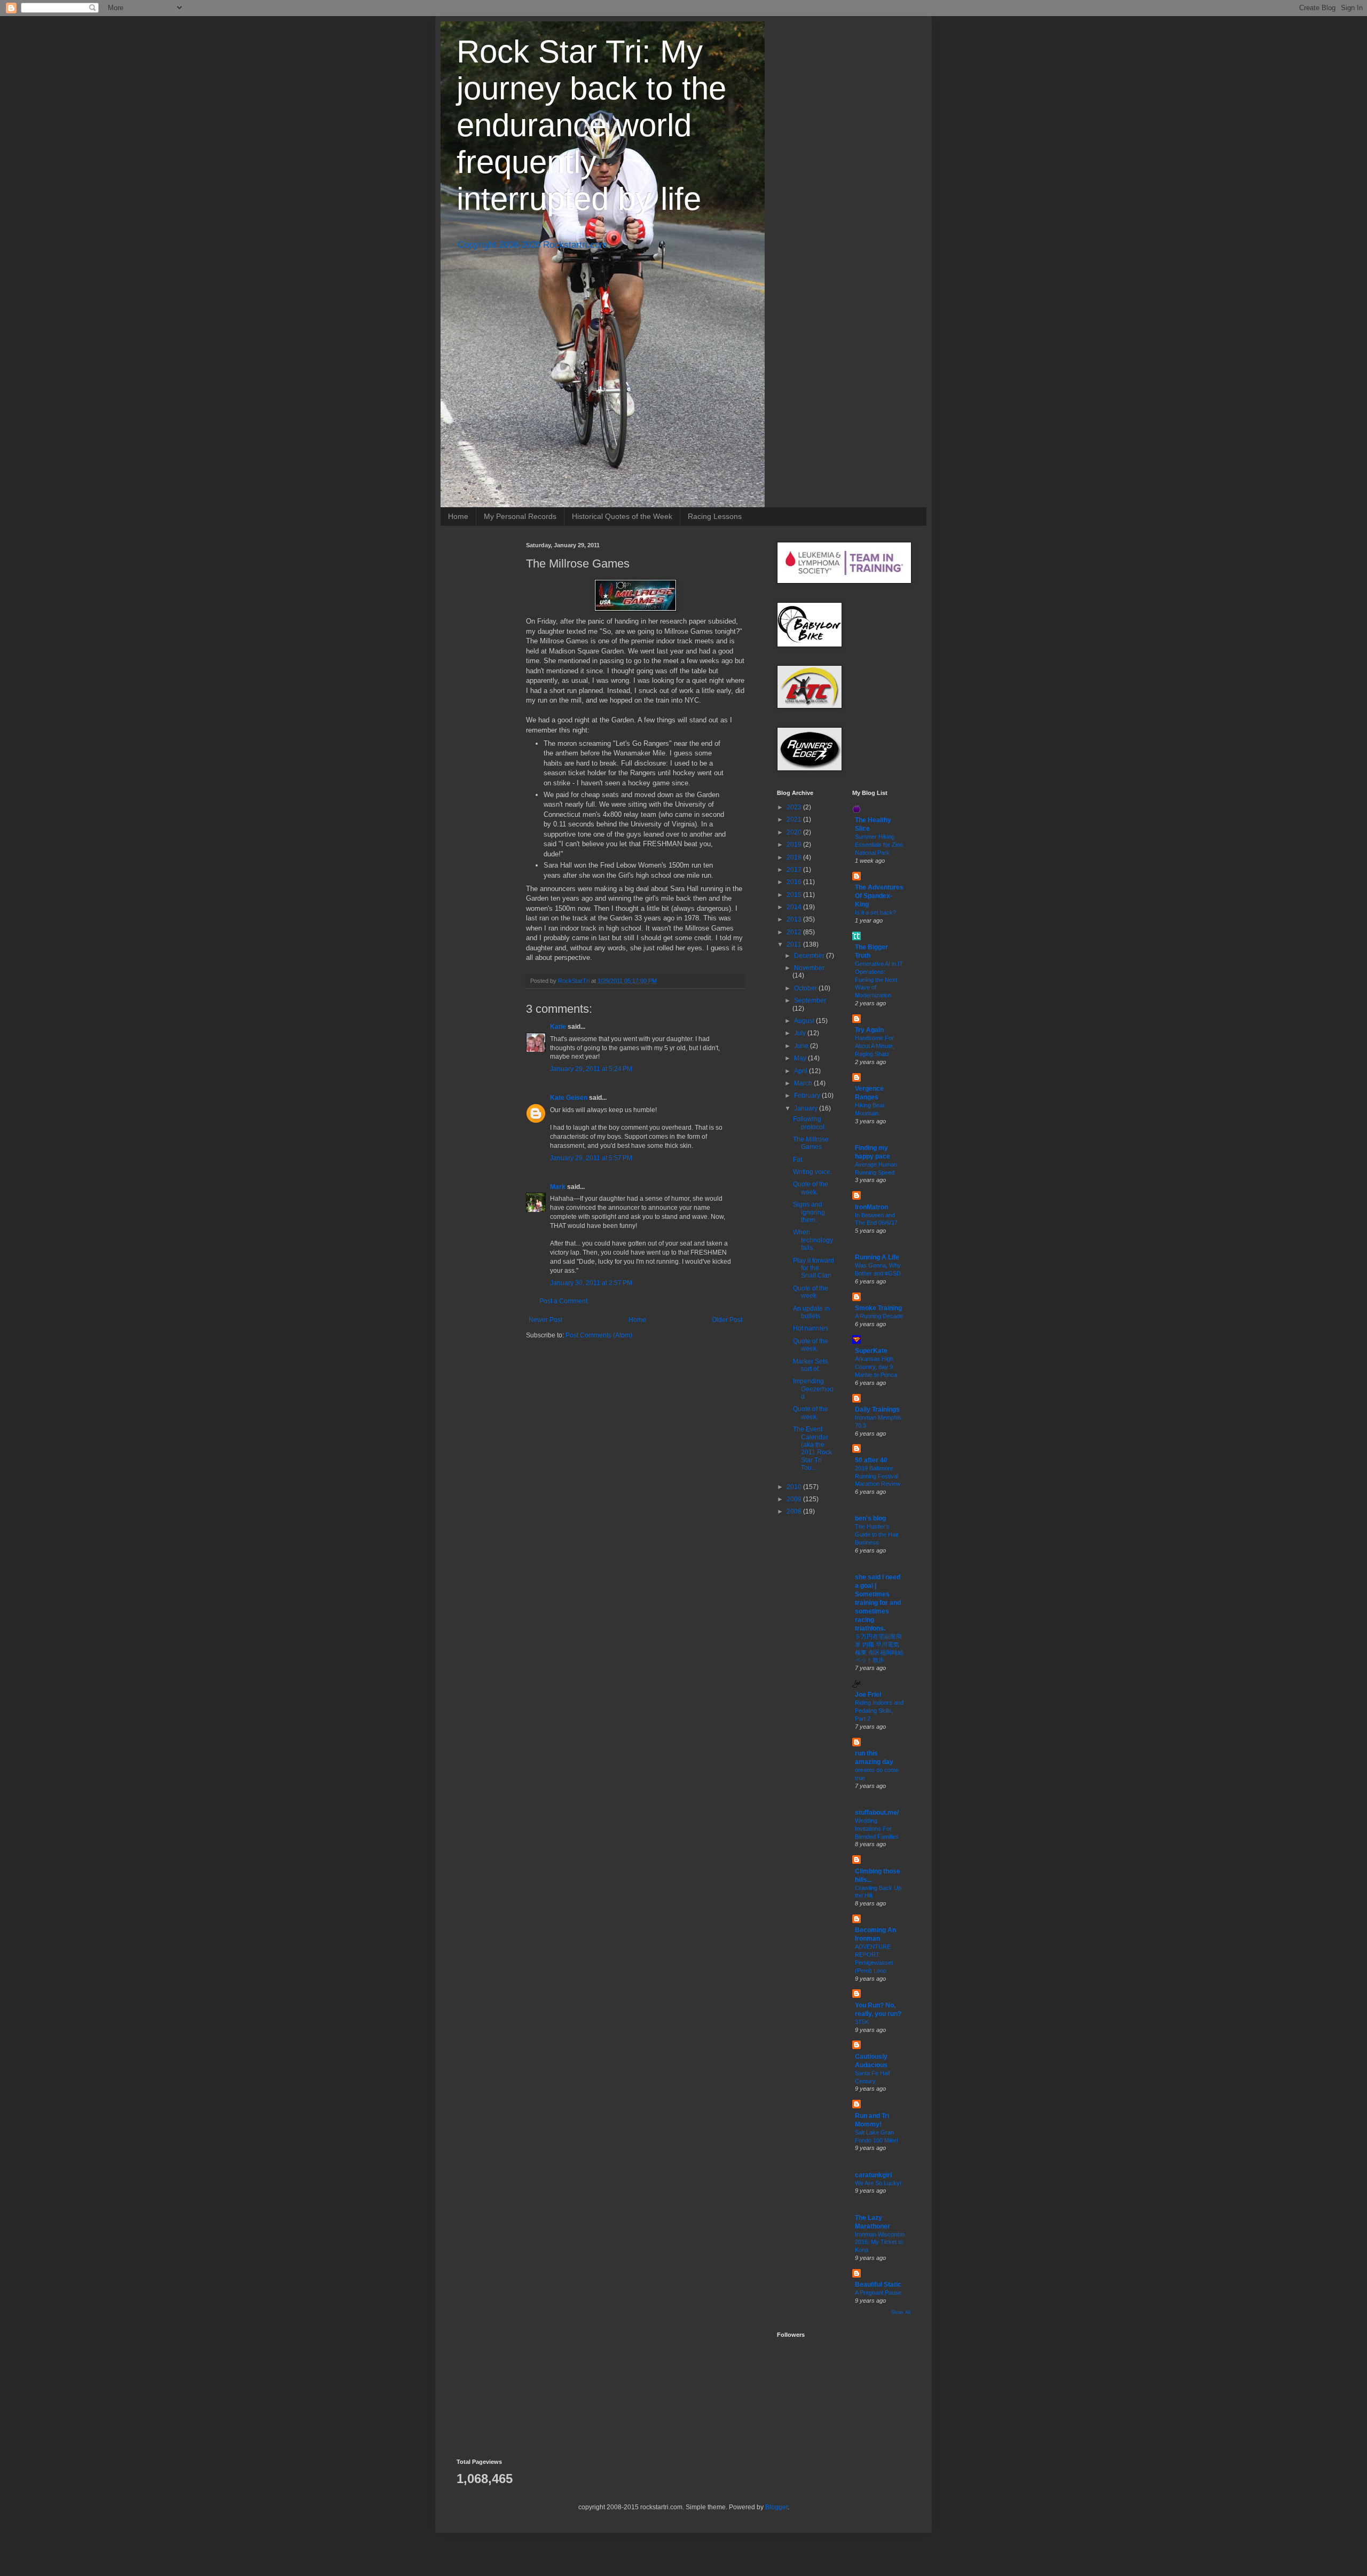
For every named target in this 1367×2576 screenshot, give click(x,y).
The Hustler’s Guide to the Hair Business (877, 1534)
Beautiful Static (878, 2284)
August (805, 1021)
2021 (795, 820)
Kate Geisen (569, 1098)
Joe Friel (868, 1695)
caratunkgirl (873, 2175)
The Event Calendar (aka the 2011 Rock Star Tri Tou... (812, 1448)
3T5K (862, 2022)
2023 (795, 807)
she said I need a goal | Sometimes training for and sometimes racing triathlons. (878, 1603)
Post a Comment (563, 1301)
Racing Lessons (715, 516)
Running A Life (877, 1257)
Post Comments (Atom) (599, 1335)
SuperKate (871, 1351)
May (801, 1058)
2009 (795, 1499)
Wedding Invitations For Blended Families (877, 1829)
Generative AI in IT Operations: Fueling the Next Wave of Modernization (879, 979)
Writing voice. (812, 1172)
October (806, 988)
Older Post (727, 1320)
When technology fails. (813, 1240)
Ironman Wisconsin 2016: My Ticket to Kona (880, 2242)
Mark (558, 1187)
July (801, 1033)
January (807, 1108)
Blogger (776, 2507)
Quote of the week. (811, 1188)
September (810, 1001)
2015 (795, 895)
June (802, 1046)
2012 (795, 932)
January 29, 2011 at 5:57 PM (591, 1158)
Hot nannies (811, 1328)
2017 (795, 870)
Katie (558, 1027)
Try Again (869, 1030)
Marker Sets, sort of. (811, 1365)
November (809, 968)
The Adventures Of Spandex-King (879, 896)
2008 (795, 1511)
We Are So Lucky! (878, 2183)
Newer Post (545, 1320)
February (808, 1096)
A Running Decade (879, 1316)
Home (458, 516)
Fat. (798, 1160)
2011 (795, 944)
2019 (795, 845)
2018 (795, 857)
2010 (795, 1487)
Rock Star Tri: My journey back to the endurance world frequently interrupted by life (591, 125)
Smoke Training (878, 1308)
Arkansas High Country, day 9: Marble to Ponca (876, 1367)
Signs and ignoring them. (809, 1212)
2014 (795, 907)
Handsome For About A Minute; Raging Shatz (875, 1046)
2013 (795, 919)
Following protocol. (810, 1123)
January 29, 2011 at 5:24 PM (591, 1069)
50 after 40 (871, 1460)
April (802, 1071)
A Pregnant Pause (878, 2293)
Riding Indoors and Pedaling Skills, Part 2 (879, 1711)
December (810, 956)
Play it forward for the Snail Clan (814, 1268)
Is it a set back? (875, 912)
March (804, 1083)
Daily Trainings (877, 1409)
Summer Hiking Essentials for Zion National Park (879, 845)
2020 (795, 832)
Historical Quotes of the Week (622, 516)
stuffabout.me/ (877, 1813)
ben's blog (870, 1518)
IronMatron (871, 1207)
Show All (901, 2312)
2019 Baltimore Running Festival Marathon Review (878, 1476)
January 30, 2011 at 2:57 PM (591, 1283)
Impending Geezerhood (813, 1389)
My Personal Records (520, 516)
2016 (795, 882)
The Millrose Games (811, 1143)
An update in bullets (811, 1312)
